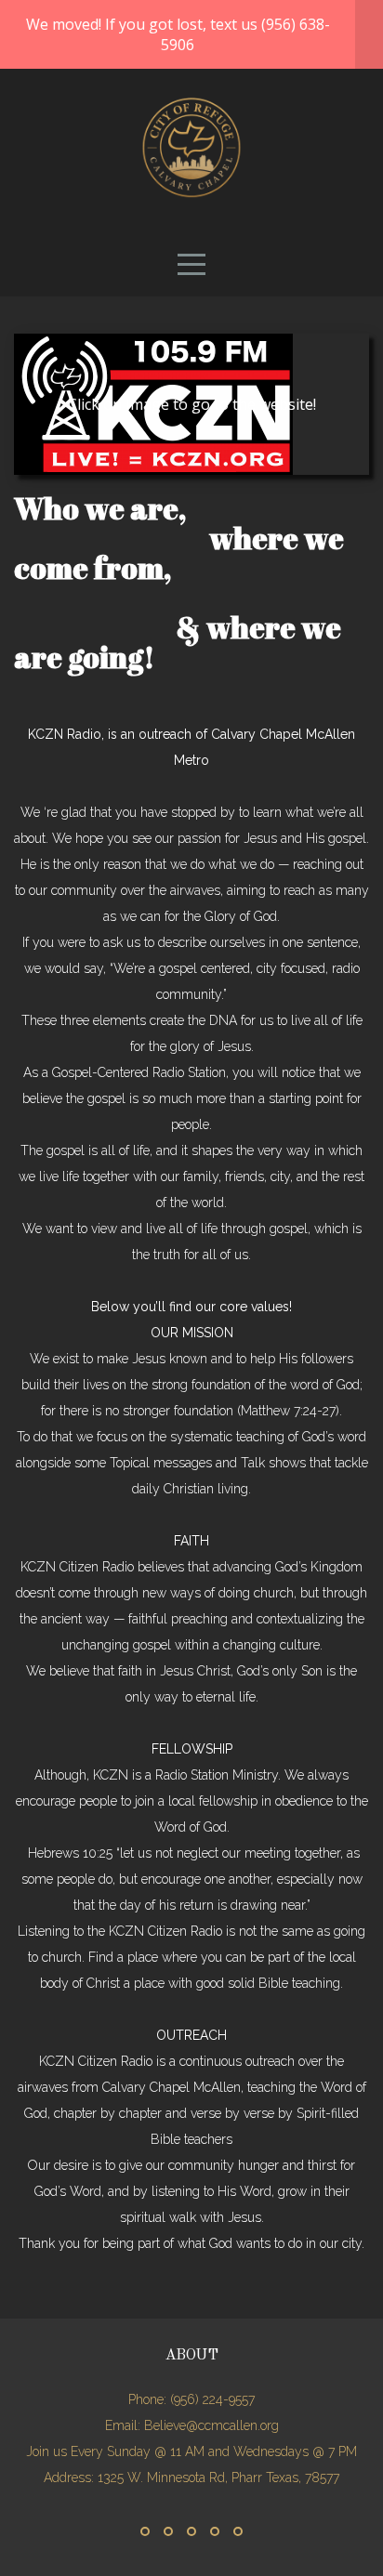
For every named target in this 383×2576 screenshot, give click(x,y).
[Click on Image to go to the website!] (153, 475)
